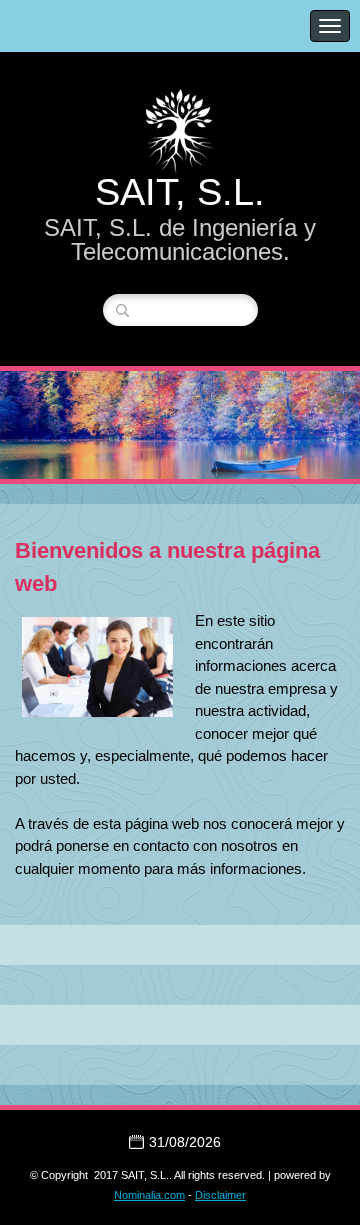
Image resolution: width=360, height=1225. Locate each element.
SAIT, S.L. (180, 192)
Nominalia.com (149, 1195)
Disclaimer (220, 1195)
